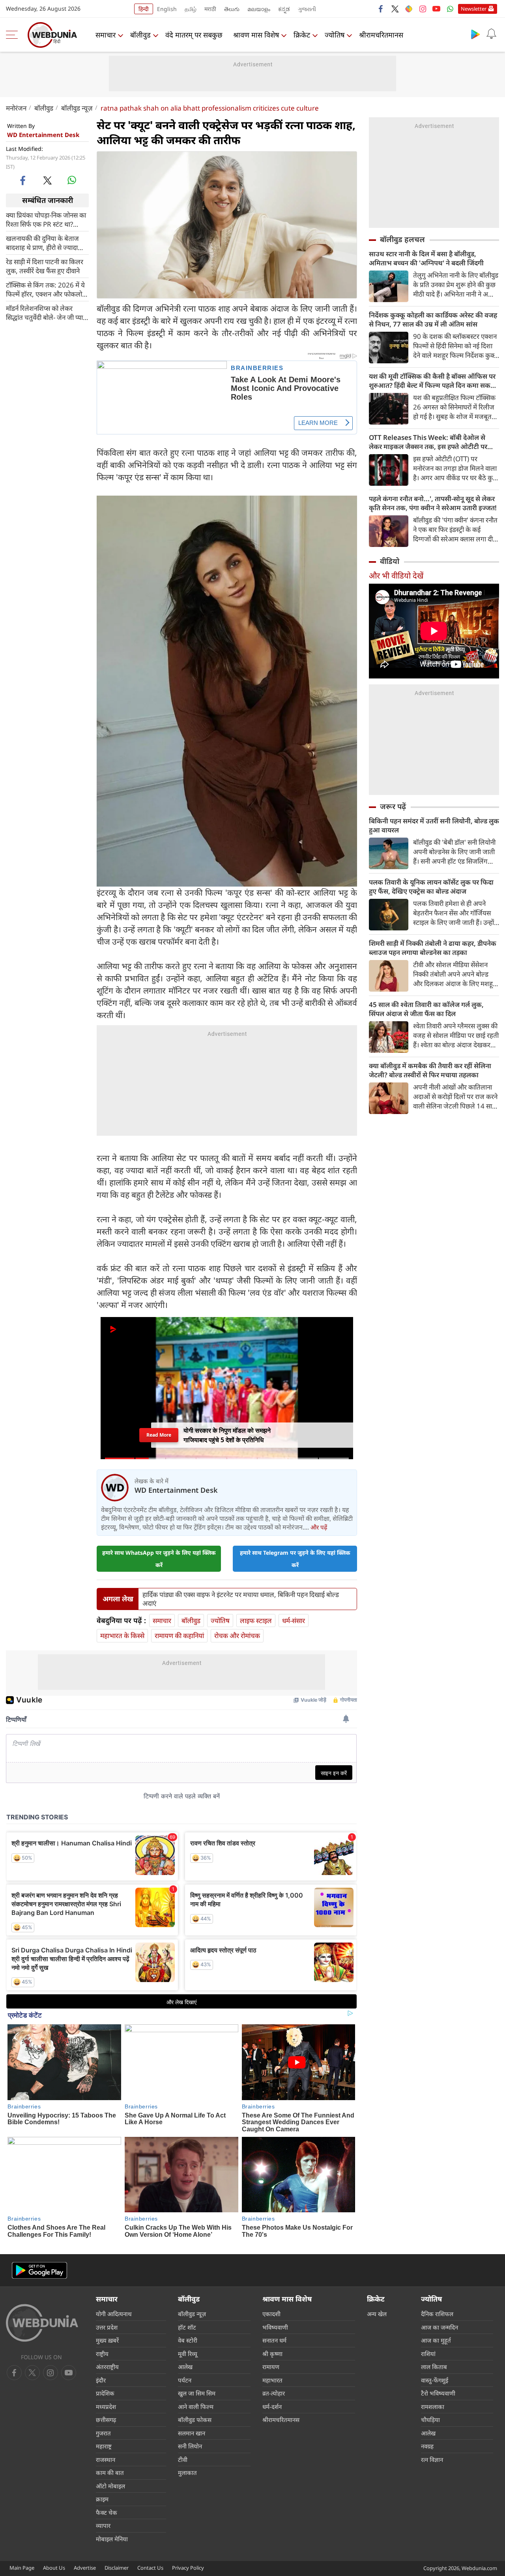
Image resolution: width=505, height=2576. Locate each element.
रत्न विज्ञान (432, 2460)
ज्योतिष (335, 35)
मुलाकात (187, 2473)
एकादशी (271, 2314)
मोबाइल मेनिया (112, 2539)
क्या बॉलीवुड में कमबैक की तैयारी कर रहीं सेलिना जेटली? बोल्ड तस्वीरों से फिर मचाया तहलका (430, 1070)
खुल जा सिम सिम (197, 2393)
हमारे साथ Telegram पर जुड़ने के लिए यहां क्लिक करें (295, 1559)
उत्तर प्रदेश (107, 2327)
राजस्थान (106, 2460)
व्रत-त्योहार (274, 2393)
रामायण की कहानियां (179, 1636)
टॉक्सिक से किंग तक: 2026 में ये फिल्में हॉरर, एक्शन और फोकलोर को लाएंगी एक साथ (45, 289)
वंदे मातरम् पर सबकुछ (194, 35)
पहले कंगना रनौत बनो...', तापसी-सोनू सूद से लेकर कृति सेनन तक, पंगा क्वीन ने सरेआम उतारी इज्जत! (433, 503)
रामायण (271, 2367)
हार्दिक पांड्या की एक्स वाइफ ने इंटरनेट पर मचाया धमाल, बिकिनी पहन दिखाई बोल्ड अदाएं (241, 1599)
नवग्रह (427, 2446)
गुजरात (103, 2433)
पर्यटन (185, 2380)
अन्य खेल (377, 2314)
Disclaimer (117, 2568)
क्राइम (102, 2499)
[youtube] (436, 9)
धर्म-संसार (294, 1621)
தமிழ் (191, 9)
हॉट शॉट (187, 2327)
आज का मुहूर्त (436, 2340)
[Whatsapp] (450, 9)
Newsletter (474, 9)
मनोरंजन (16, 108)
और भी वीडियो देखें (396, 576)
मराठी (210, 9)
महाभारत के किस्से (122, 1636)
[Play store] (475, 34)
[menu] (14, 35)
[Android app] (39, 2271)
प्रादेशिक (105, 2393)
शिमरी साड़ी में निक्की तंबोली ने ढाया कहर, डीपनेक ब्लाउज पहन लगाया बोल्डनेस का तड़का (433, 948)
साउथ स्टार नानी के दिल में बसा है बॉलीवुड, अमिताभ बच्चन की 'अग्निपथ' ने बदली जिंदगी (426, 258)
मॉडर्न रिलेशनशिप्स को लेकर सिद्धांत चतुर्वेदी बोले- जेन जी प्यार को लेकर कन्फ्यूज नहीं (46, 312)
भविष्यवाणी (275, 2327)
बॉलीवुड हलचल (402, 239)
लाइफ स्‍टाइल (256, 1621)
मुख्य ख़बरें (107, 2340)
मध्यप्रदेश (106, 2407)
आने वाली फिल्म (196, 2407)
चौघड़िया (430, 2420)
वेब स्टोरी (188, 2340)
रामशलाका (433, 2407)
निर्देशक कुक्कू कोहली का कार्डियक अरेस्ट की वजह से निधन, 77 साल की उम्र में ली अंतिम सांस (433, 319)
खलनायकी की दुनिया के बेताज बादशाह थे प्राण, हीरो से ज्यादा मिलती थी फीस (42, 242)
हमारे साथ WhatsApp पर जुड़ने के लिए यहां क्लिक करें (159, 1559)
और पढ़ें (319, 1527)
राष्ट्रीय (102, 2354)
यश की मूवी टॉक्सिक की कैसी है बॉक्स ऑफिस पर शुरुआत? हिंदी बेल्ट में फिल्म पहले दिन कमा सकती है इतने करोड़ (433, 381)
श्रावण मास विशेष (256, 35)
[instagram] (423, 9)
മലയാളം (259, 9)
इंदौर (101, 2380)
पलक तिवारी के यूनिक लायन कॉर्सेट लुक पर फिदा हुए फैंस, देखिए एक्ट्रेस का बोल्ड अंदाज (431, 887)
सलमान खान (192, 2433)
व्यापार (103, 2525)
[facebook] (381, 9)
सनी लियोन (190, 2446)
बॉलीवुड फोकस (195, 2420)
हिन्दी (144, 9)
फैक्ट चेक (107, 2512)
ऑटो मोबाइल (110, 2486)
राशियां (428, 2354)
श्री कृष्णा (272, 2354)
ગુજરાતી (307, 9)
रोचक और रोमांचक (237, 1636)
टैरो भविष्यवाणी (438, 2393)
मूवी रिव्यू (188, 2354)
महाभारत (272, 2380)
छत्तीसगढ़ (106, 2420)
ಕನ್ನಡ (284, 9)
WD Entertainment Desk (43, 135)
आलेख (185, 2367)
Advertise (85, 2568)
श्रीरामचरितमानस (381, 35)
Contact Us (150, 2568)
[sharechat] (409, 9)
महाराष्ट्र (104, 2446)
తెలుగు (232, 9)
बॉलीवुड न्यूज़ (77, 108)
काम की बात (110, 2473)
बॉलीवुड (140, 35)
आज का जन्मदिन (440, 2327)
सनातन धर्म (274, 2340)
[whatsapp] (72, 180)
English (167, 9)
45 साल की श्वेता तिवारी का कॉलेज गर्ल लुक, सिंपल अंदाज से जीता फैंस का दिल (426, 1009)
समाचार (106, 35)
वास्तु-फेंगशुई (435, 2380)
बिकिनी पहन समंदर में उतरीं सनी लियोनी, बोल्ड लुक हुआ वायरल (434, 825)
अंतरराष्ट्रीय (107, 2367)
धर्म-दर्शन (272, 2407)
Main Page (22, 2568)
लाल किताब (434, 2367)
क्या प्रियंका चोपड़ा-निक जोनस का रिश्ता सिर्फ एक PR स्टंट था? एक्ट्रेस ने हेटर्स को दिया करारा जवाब (46, 219)
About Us (54, 2568)
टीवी (183, 2460)
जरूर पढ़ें (393, 806)
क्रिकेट (302, 35)
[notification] (491, 34)
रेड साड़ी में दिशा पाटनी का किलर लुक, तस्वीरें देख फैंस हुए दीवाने (45, 266)
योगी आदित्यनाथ (114, 2314)
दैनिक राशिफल (437, 2314)
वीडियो (390, 561)
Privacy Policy (188, 2568)
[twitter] (395, 9)
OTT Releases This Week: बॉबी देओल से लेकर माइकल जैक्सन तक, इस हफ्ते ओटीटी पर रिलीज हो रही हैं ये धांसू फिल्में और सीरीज (428, 442)
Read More (159, 1435)
